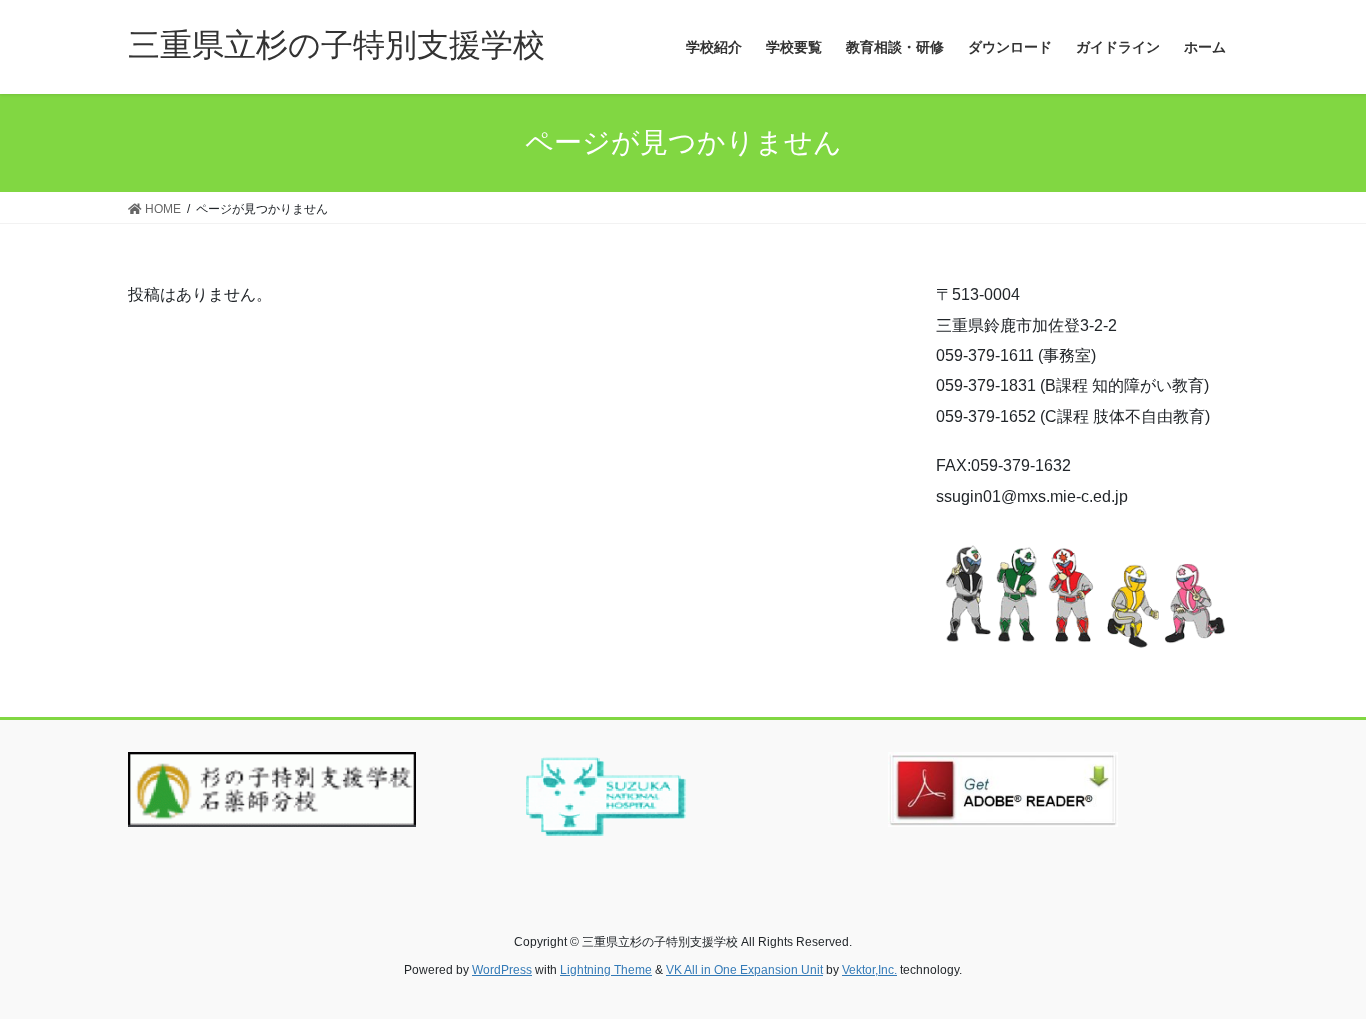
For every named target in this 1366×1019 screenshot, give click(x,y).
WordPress (502, 970)
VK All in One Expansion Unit (744, 970)
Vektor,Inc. (869, 970)
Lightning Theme (606, 970)
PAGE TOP (1315, 970)
